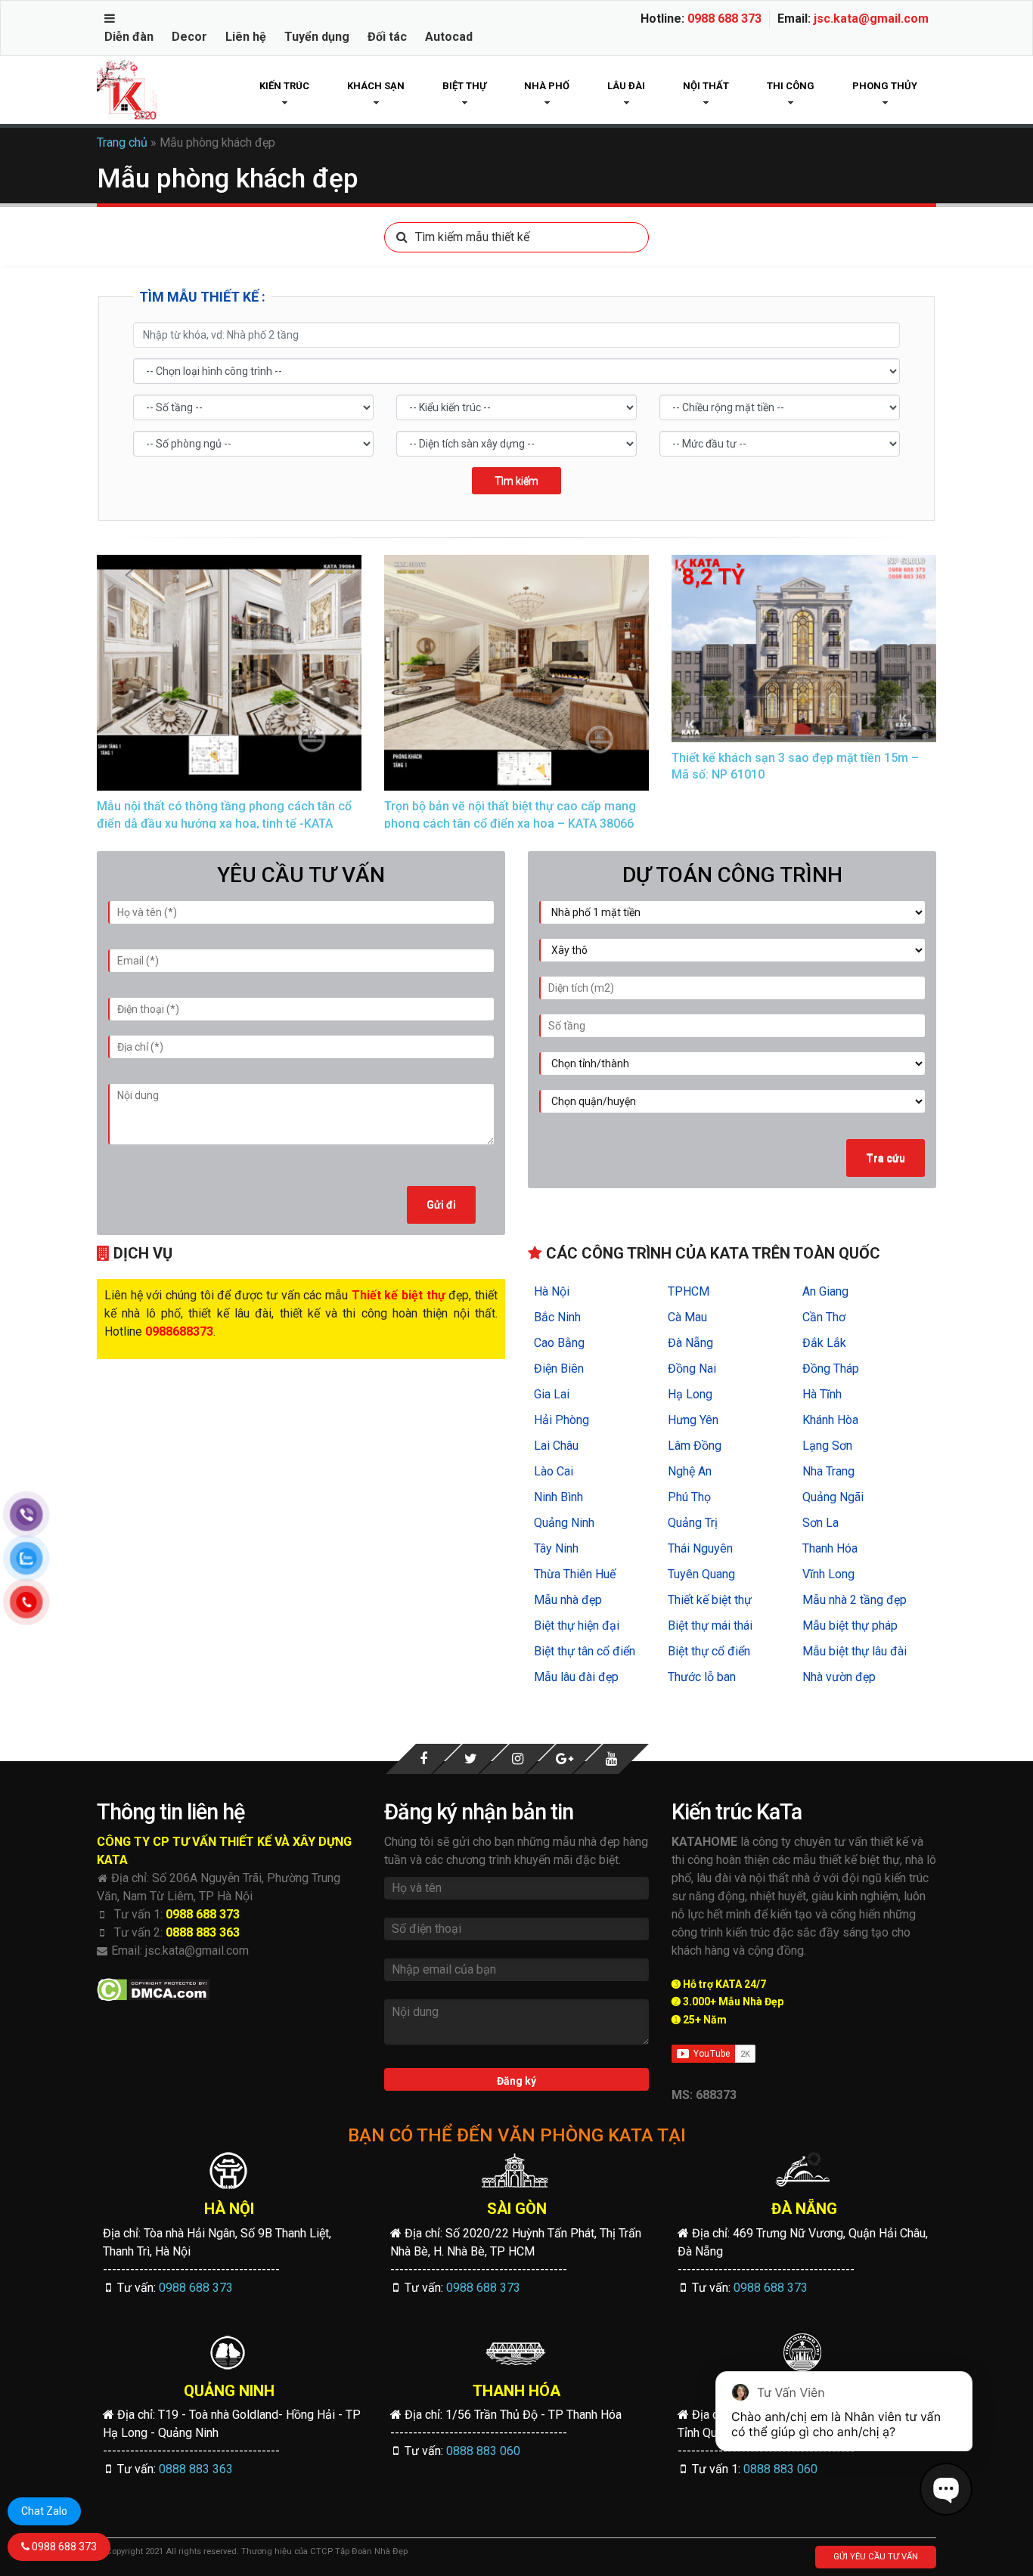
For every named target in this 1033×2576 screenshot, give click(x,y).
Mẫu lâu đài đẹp (576, 1677)
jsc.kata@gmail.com (871, 19)
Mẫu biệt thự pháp (850, 1625)
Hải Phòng (561, 1420)
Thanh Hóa (830, 1548)
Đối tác (387, 37)
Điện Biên (559, 1368)
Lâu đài (626, 86)
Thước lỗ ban (702, 1677)
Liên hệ (246, 37)
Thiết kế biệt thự (710, 1600)
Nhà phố (547, 86)
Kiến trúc (284, 86)
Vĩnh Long (828, 1574)
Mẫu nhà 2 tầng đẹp (855, 1600)
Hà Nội (552, 1291)
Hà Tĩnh (822, 1394)
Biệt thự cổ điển (709, 1651)
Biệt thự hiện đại (577, 1625)
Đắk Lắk (824, 1343)
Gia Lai (552, 1394)
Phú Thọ (689, 1497)
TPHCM (689, 1291)
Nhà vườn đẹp (839, 1677)
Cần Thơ (824, 1317)
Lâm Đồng (695, 1446)
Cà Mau (687, 1317)
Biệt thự (464, 86)
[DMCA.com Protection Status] (153, 1990)
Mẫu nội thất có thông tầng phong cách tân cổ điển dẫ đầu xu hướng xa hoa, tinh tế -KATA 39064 (224, 823)
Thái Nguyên (700, 1548)
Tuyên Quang (701, 1574)
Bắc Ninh (557, 1317)
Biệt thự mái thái (710, 1625)
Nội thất (706, 86)
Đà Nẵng (690, 1343)
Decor (189, 37)
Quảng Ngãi (833, 1497)
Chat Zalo (44, 2511)
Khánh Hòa (830, 1420)
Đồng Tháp (831, 1368)
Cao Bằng (559, 1343)
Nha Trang (828, 1471)
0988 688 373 (724, 19)
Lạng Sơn (827, 1446)
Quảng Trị (693, 1523)
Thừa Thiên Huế (575, 1574)
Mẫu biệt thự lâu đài (855, 1651)
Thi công (791, 86)
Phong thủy (885, 86)
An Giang (825, 1291)
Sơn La (821, 1523)
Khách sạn (376, 86)
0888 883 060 (483, 2451)
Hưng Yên (693, 1420)
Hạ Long (690, 1394)
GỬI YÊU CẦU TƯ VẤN (876, 2557)
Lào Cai (554, 1471)
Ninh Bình (558, 1497)
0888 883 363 (203, 1932)
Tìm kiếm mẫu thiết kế (472, 237)
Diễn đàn (129, 37)
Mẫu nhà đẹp (568, 1600)
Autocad (449, 37)
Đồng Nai (692, 1368)
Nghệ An (690, 1471)
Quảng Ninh (564, 1523)
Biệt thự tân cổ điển (585, 1651)
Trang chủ (122, 142)
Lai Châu (556, 1446)
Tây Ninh (556, 1548)
